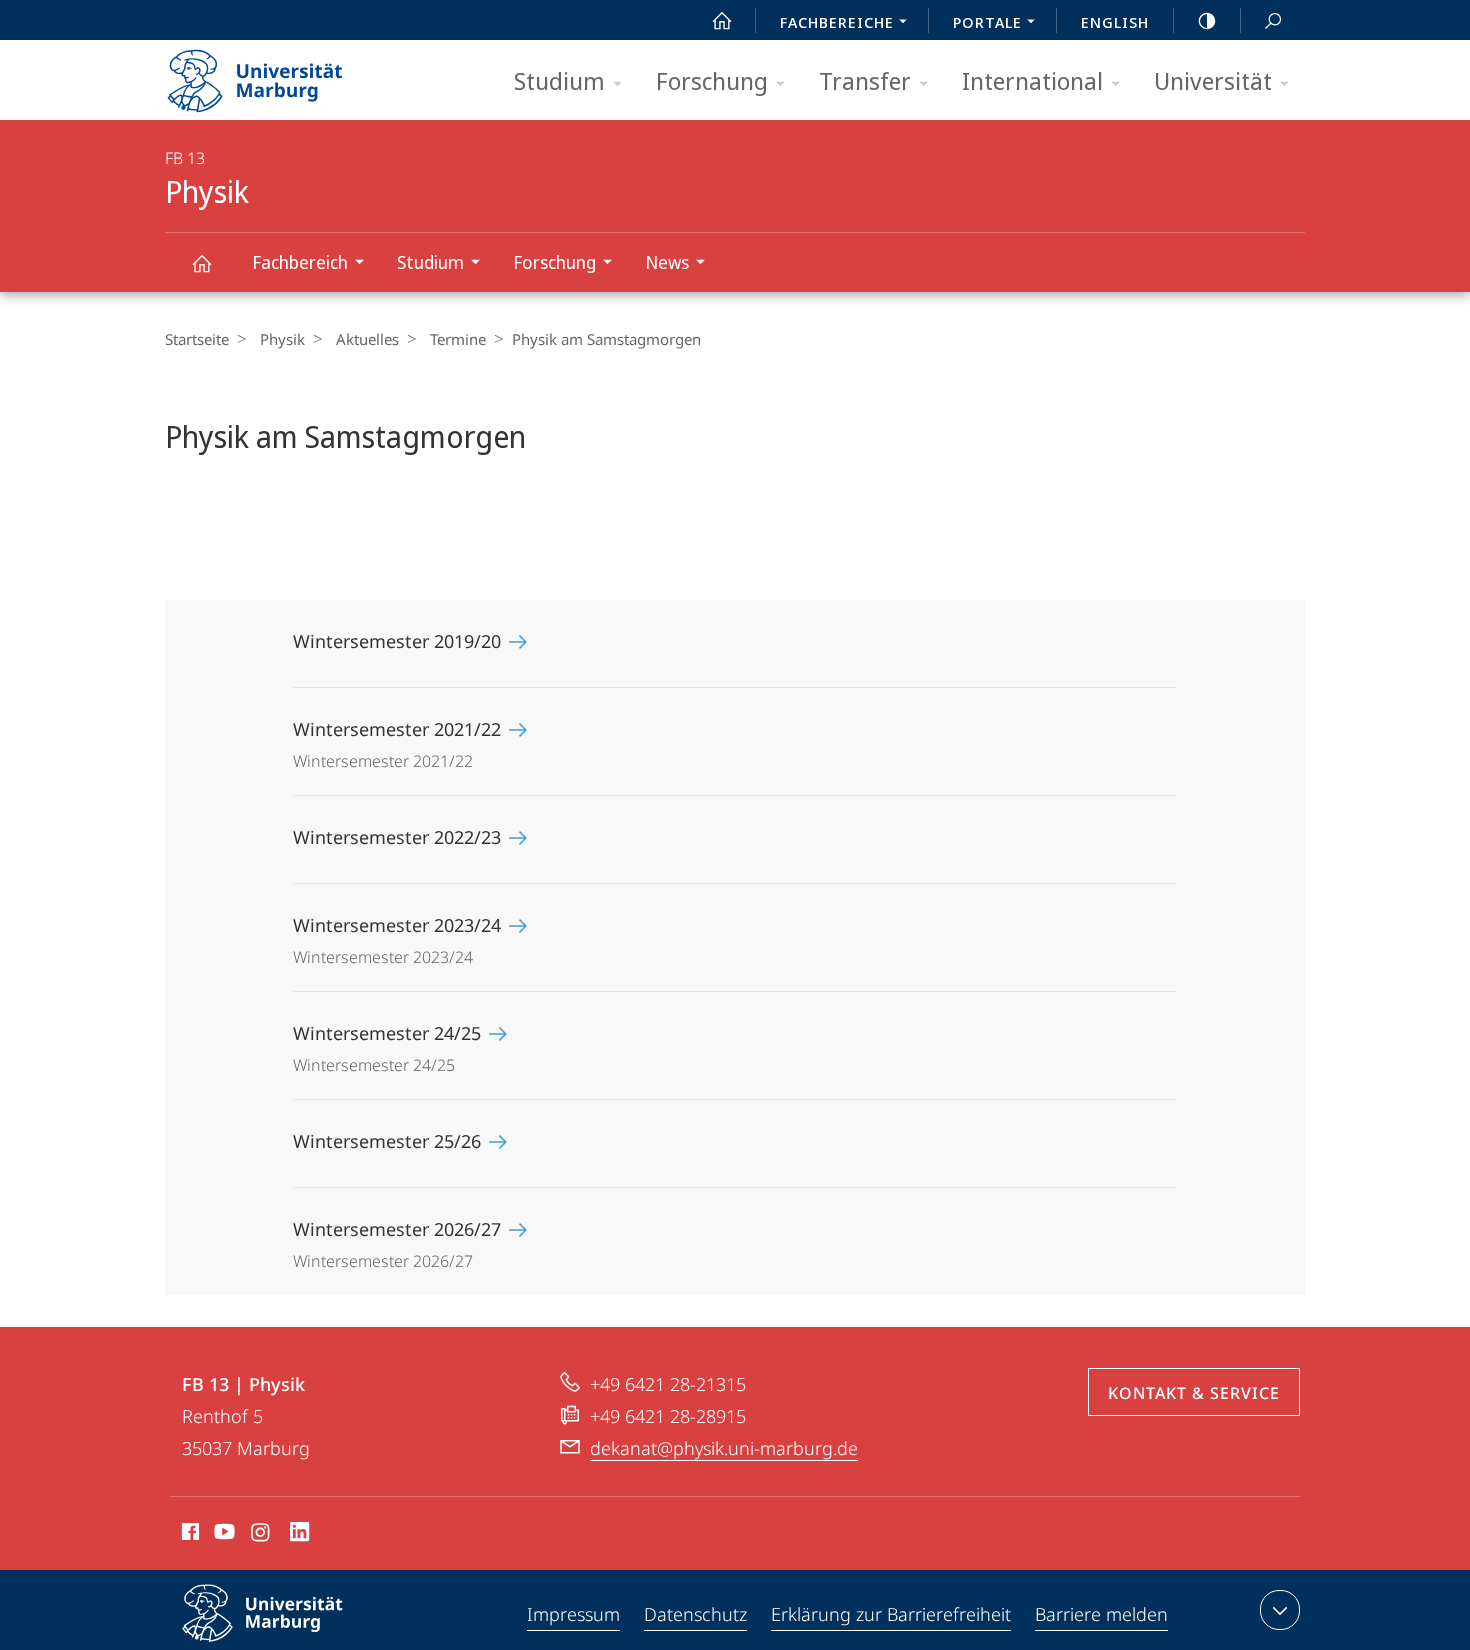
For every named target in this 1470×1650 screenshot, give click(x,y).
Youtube (222, 1535)
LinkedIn (300, 1535)
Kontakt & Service (1194, 1393)
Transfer (865, 80)
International (1032, 80)
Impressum (573, 1614)
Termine (458, 339)
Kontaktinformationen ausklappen (1280, 1610)
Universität (1213, 80)
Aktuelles (367, 339)
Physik (201, 262)
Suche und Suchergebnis (1273, 20)
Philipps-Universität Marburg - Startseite (290, 74)
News (667, 262)
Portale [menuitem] (987, 22)
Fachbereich (300, 262)
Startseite (197, 339)
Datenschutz (695, 1614)
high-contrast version (1207, 20)
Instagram (261, 1535)
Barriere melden (1101, 1614)
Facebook (188, 1535)
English (1115, 22)
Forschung (712, 80)
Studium (559, 80)
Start (722, 20)
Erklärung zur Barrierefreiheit (891, 1614)
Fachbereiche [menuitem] (837, 22)
